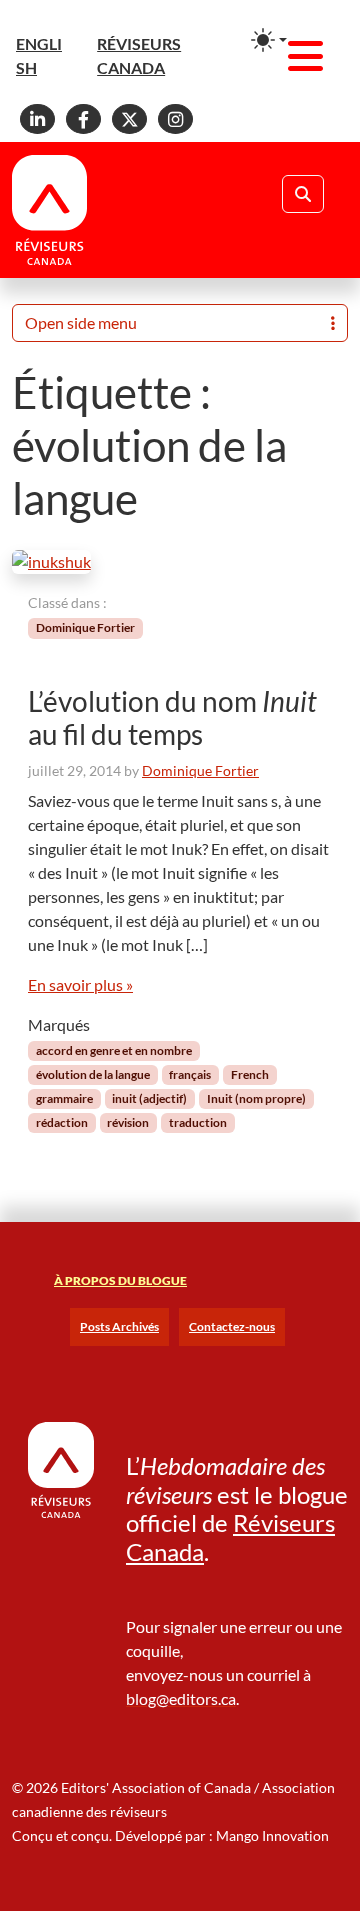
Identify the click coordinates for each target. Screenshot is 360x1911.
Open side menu (81, 322)
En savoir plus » (80, 984)
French (250, 1074)
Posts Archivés (119, 1326)
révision (128, 1122)
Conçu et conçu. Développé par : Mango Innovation (170, 1835)
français (190, 1074)
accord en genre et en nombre (114, 1050)
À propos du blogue (120, 1280)
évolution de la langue (93, 1074)
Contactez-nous (232, 1326)
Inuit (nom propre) (256, 1098)
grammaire (64, 1098)
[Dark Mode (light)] (269, 40)
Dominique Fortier (85, 627)
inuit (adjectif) (149, 1098)
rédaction (62, 1122)
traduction (198, 1122)
